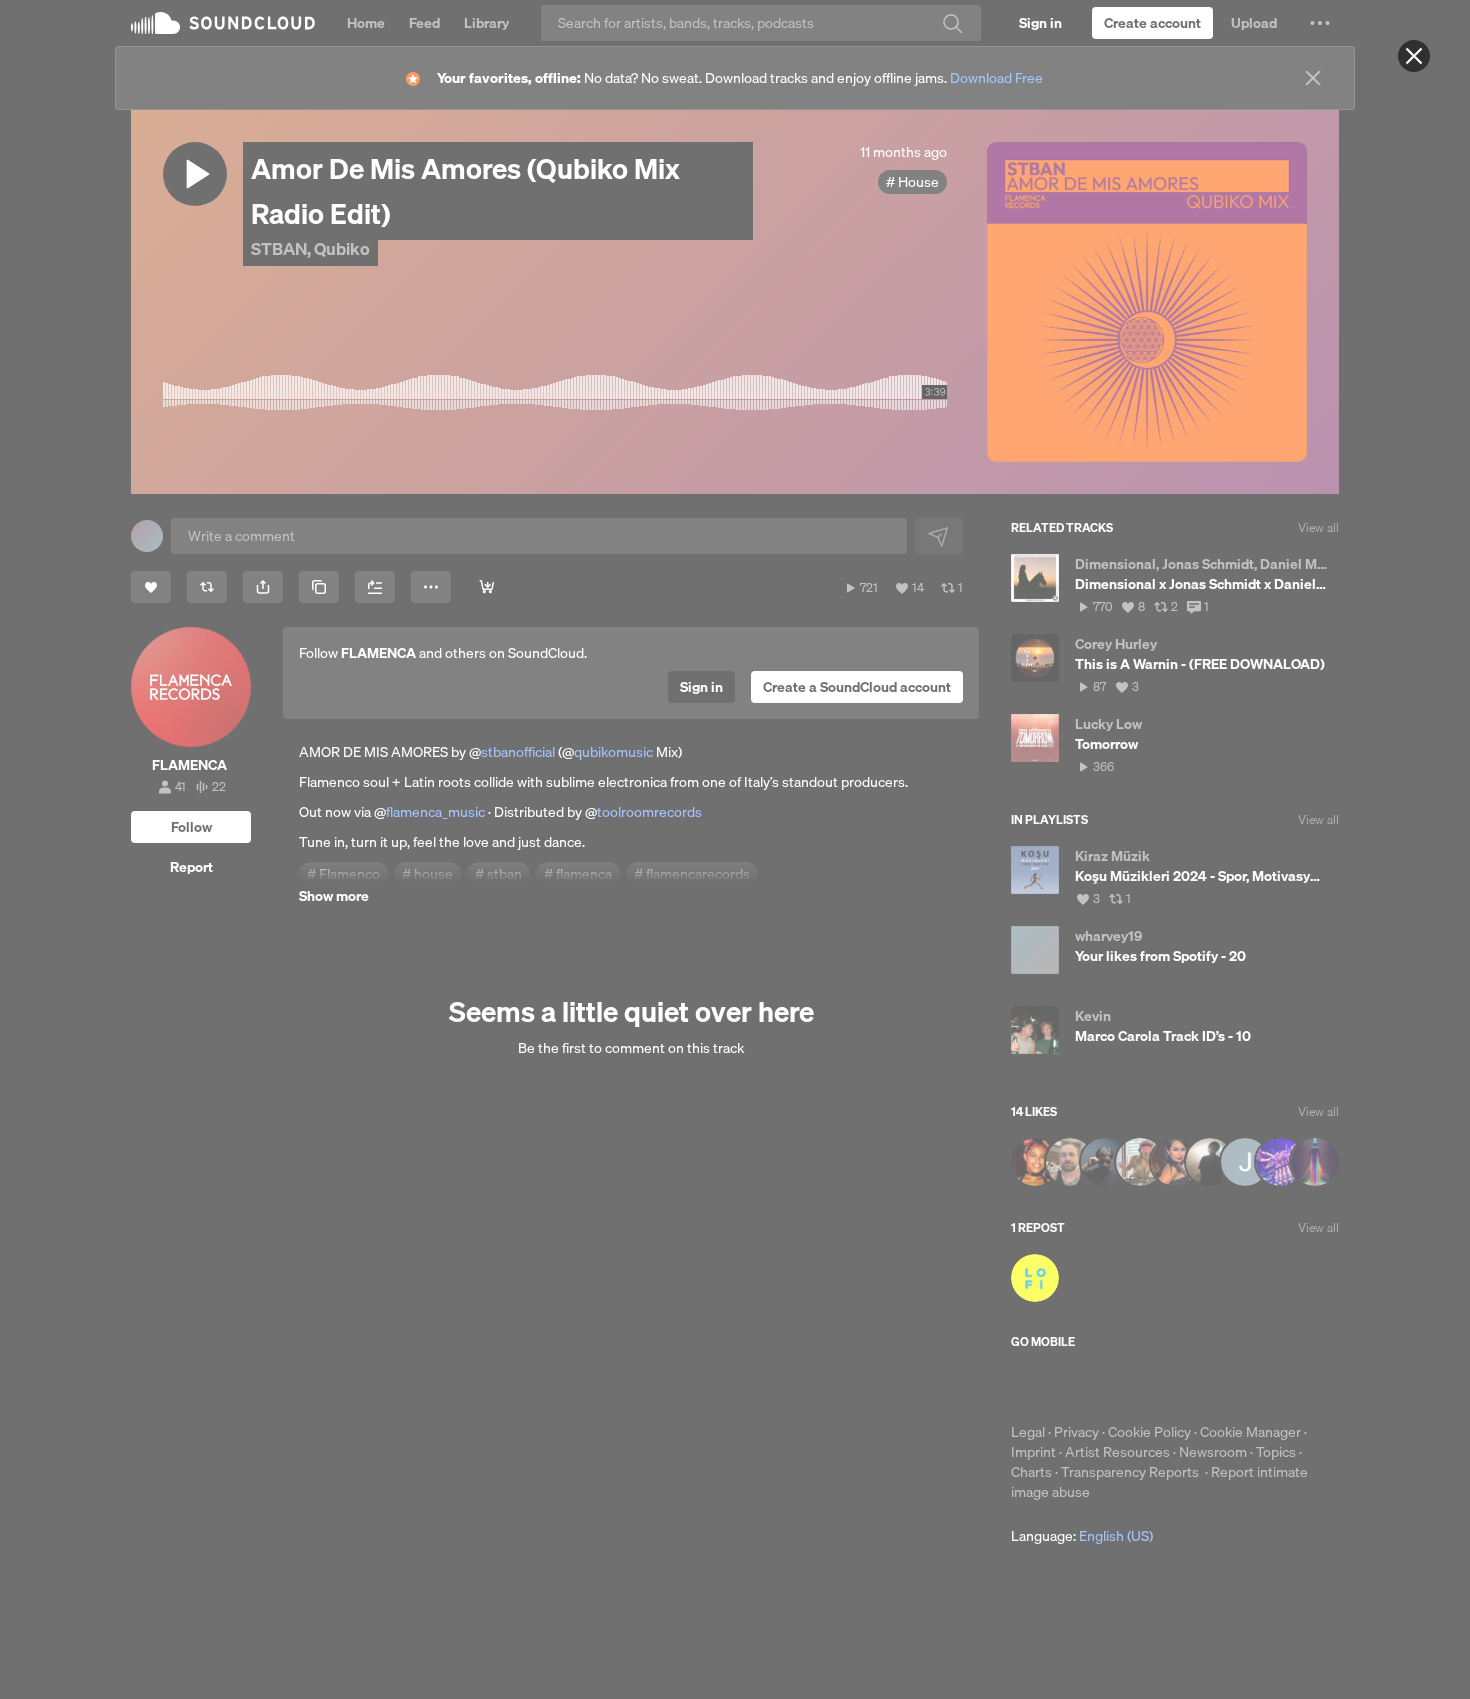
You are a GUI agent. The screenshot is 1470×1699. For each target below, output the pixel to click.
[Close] (1414, 56)
